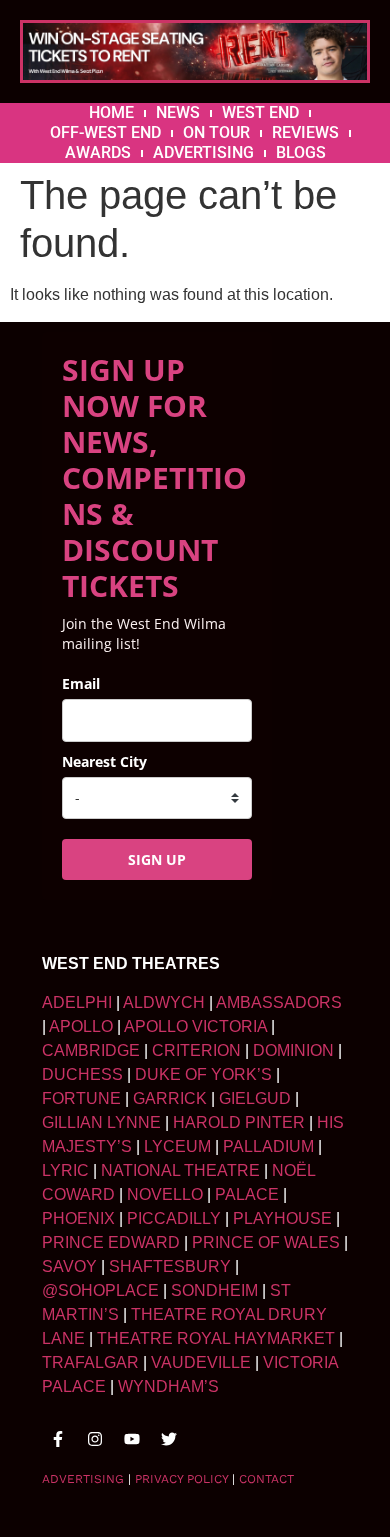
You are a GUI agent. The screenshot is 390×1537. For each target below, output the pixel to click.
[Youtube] (132, 1439)
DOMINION (293, 1050)
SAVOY (69, 1266)
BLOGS (301, 152)
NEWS (178, 112)
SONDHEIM (214, 1290)
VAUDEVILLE (201, 1362)
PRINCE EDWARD (111, 1242)
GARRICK (170, 1098)
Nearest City (104, 761)
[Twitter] (169, 1439)
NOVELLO (165, 1194)
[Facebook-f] (58, 1439)
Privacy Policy (181, 1479)
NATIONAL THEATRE (180, 1170)
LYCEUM (177, 1146)
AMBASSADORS (279, 1002)
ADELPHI (77, 1002)
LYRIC (65, 1170)
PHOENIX (78, 1218)
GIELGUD (255, 1098)
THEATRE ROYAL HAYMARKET (216, 1338)
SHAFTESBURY (170, 1266)
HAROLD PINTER (239, 1122)
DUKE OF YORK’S (203, 1074)
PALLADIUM (268, 1146)
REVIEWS (305, 132)
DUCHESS (82, 1074)
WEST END (260, 112)
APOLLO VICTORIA (195, 1026)
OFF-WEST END (105, 132)
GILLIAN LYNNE (101, 1122)
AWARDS (98, 152)
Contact (266, 1479)
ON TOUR (216, 132)
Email (81, 683)
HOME (111, 112)
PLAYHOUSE (282, 1218)
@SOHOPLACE (100, 1290)
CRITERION (196, 1050)
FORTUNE (81, 1098)
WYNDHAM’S (168, 1386)
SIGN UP (157, 859)
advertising (83, 1479)
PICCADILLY (174, 1218)
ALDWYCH (164, 1002)
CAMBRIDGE (91, 1050)
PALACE (247, 1194)
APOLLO (81, 1026)
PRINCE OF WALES (266, 1242)
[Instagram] (95, 1439)
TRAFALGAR (90, 1362)
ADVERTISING (203, 152)
